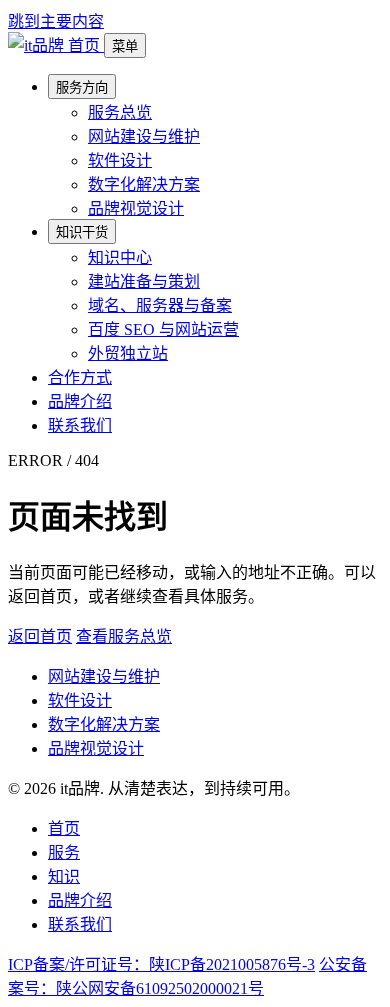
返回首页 (40, 636)
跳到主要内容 (56, 21)
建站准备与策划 (144, 281)
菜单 (125, 46)
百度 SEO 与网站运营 (163, 329)
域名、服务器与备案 (160, 305)
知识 (64, 876)
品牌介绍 (80, 401)
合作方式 (80, 377)
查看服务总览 (124, 636)
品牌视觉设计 (136, 208)
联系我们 (80, 425)
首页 (64, 828)
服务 (64, 852)
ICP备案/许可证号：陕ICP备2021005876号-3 (161, 964)
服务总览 (120, 112)
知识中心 (120, 257)
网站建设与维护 (144, 136)
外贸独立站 (128, 353)
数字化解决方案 (144, 184)
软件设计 (120, 160)
